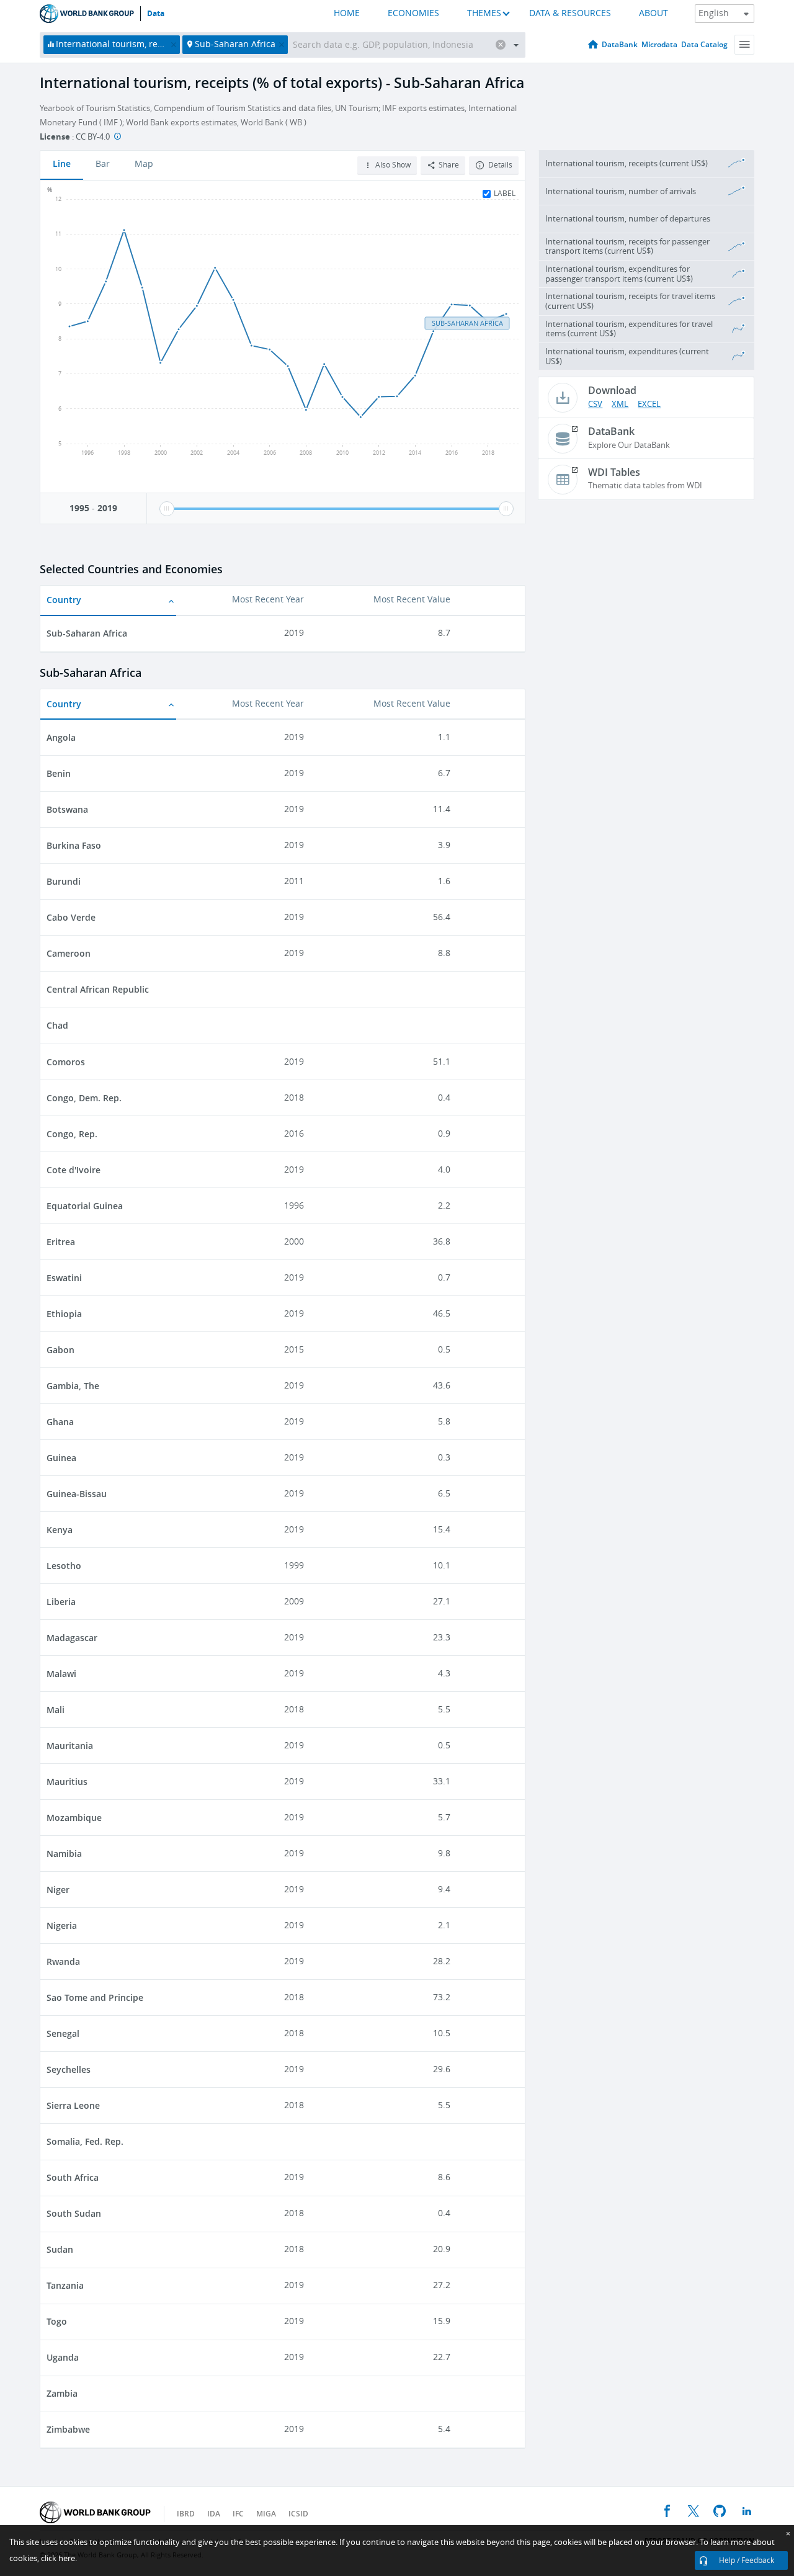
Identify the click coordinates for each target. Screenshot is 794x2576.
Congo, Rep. (72, 1134)
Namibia (64, 1854)
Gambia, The (73, 1386)
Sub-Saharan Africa (87, 633)
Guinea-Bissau (77, 1494)
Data (156, 14)
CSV (595, 404)
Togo (57, 2321)
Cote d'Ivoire (74, 1170)
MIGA (266, 2514)
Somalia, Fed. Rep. (85, 2141)
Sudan (60, 2249)
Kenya (60, 1530)
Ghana (60, 1422)
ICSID (298, 2514)
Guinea (61, 1458)
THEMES (484, 13)
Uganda (63, 2357)
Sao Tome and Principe (95, 1997)
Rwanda (63, 1961)
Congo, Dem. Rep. (84, 1098)
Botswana (67, 809)
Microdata (659, 44)
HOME (347, 13)
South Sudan (74, 2213)
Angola (61, 737)
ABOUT (653, 13)
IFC (238, 2514)
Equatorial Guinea (85, 1206)
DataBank (620, 44)
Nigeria (62, 1925)
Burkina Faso (74, 845)
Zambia (62, 2393)
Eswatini (64, 1278)
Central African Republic (98, 989)
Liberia (61, 1602)
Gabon (60, 1350)
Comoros (66, 1062)
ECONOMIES (413, 13)
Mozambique (74, 1818)
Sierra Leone (73, 2105)
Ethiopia (64, 1314)
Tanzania (65, 2285)
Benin (59, 773)
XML (620, 404)
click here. (59, 2558)
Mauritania (70, 1746)
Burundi (64, 881)
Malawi (61, 1674)
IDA (214, 2514)
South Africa (73, 2177)
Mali (56, 1710)
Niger (58, 1890)
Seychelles (69, 2069)
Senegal (63, 2033)
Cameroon (69, 953)
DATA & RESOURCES (570, 13)
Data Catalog (704, 44)
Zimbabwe (68, 2429)
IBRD (186, 2514)
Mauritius (67, 1782)
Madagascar (72, 1638)
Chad (57, 1025)
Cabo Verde (71, 917)
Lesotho (64, 1566)
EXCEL (649, 404)
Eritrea (61, 1242)
